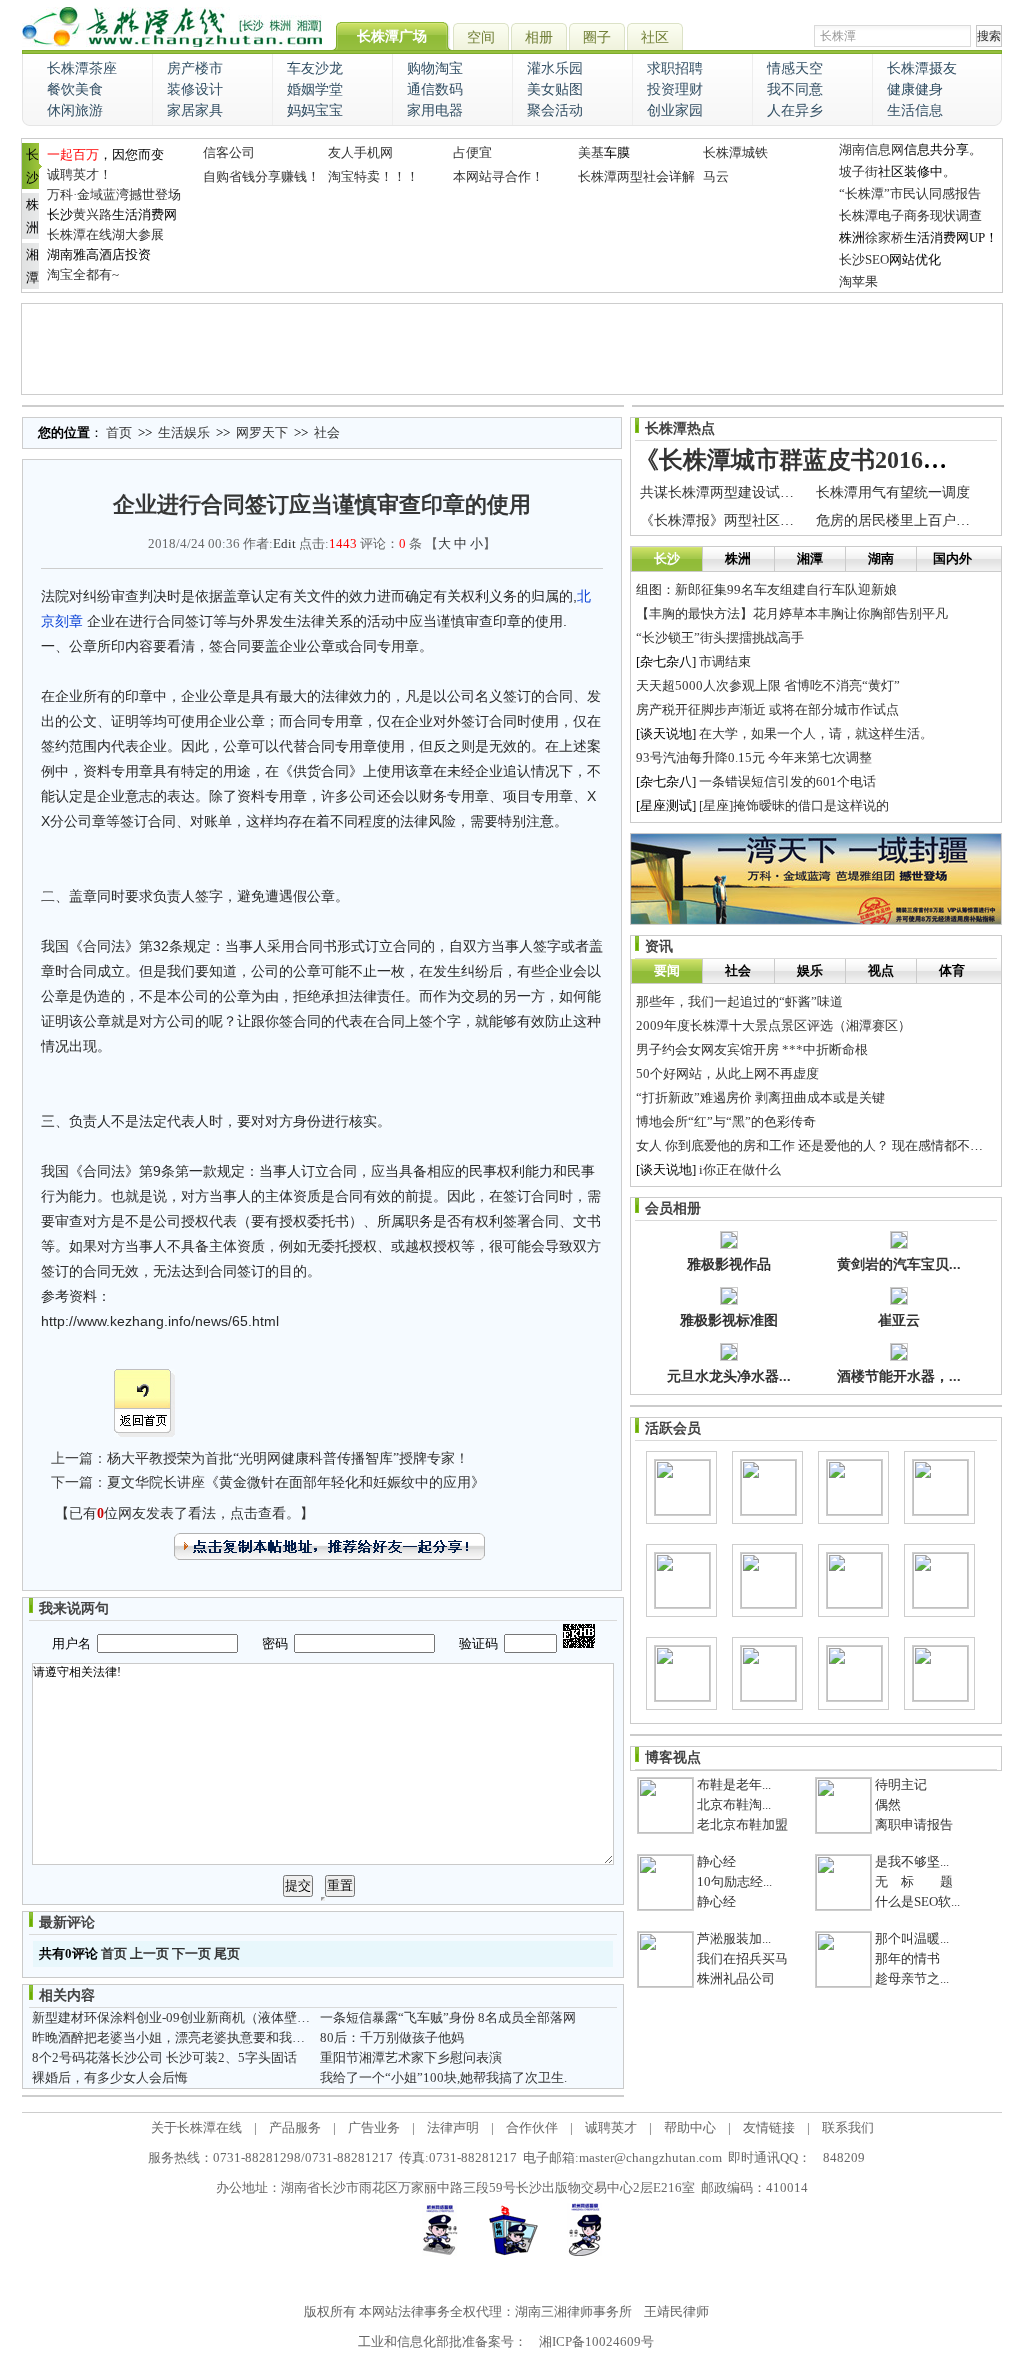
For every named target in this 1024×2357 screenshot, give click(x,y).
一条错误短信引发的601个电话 (787, 781)
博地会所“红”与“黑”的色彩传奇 (726, 1121)
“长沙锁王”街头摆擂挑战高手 (720, 637)
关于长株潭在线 (196, 2127)
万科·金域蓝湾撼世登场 (114, 194)
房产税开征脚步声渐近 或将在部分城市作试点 (767, 709)
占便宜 (472, 152)
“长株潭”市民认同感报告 (910, 193)
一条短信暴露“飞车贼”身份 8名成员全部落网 (448, 2017)
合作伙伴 (532, 2127)
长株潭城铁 (735, 152)
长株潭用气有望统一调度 (893, 492)
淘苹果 (858, 281)
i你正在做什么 (740, 1169)
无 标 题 (914, 1881)
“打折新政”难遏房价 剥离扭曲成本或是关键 (760, 1097)
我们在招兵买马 (742, 1958)
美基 (591, 152)
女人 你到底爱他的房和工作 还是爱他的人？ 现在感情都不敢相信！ (829, 1145)
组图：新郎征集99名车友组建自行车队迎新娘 (766, 589)
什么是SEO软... (917, 1901)
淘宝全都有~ (83, 274)
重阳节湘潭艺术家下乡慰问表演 (411, 2057)
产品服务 (295, 2127)
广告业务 (374, 2127)
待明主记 (901, 1784)
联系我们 (848, 2127)
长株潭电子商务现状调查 (910, 215)
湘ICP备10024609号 (596, 2341)
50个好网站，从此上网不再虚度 (727, 1073)
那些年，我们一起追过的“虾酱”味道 (739, 1001)
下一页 (191, 1953)
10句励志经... (734, 1881)
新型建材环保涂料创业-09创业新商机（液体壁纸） (177, 2017)
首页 (119, 432)
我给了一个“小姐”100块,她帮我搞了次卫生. (443, 2077)
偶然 (888, 1804)
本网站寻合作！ (498, 176)
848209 (844, 2157)
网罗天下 (262, 432)
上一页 (149, 1953)
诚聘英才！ (79, 174)
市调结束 (725, 661)
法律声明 (453, 2127)
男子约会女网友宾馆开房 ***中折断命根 (752, 1049)
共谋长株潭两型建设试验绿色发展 (745, 492)
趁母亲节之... (912, 1978)
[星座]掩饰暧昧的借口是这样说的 (794, 805)
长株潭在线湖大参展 (105, 234)
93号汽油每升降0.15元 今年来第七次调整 (754, 757)
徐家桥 (884, 237)
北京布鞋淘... (734, 1804)
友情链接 (769, 2127)
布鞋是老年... (734, 1784)
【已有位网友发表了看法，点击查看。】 (184, 1513)
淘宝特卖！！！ (373, 176)
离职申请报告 (914, 1824)
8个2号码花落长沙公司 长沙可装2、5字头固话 (164, 2057)
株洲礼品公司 (736, 1978)
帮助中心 (690, 2127)
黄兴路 (92, 214)
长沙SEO (864, 259)
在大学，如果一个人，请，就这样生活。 (816, 733)
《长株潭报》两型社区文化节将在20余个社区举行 (794, 520)
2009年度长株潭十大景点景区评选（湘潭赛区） (773, 1025)
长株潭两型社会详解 (636, 176)
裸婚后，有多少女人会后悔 (110, 2077)
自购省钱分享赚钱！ (261, 176)
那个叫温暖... (912, 1938)
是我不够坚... (912, 1861)
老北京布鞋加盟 (742, 1824)
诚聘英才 (611, 2127)
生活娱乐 (184, 432)
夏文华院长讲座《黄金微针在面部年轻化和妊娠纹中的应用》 (296, 1482)
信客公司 (229, 152)
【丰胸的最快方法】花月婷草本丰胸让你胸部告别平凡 (792, 613)
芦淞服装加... (734, 1938)
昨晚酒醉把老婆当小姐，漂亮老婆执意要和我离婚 (175, 2037)
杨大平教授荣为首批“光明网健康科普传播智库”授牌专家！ (288, 1458)
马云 (716, 176)
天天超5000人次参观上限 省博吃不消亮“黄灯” (768, 685)
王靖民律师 (676, 2311)
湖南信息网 (871, 149)
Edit (284, 543)
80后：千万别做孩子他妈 (392, 2037)
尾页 (227, 1953)
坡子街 (858, 171)
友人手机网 (360, 152)
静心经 (716, 1861)
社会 (327, 432)
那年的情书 (907, 1958)
